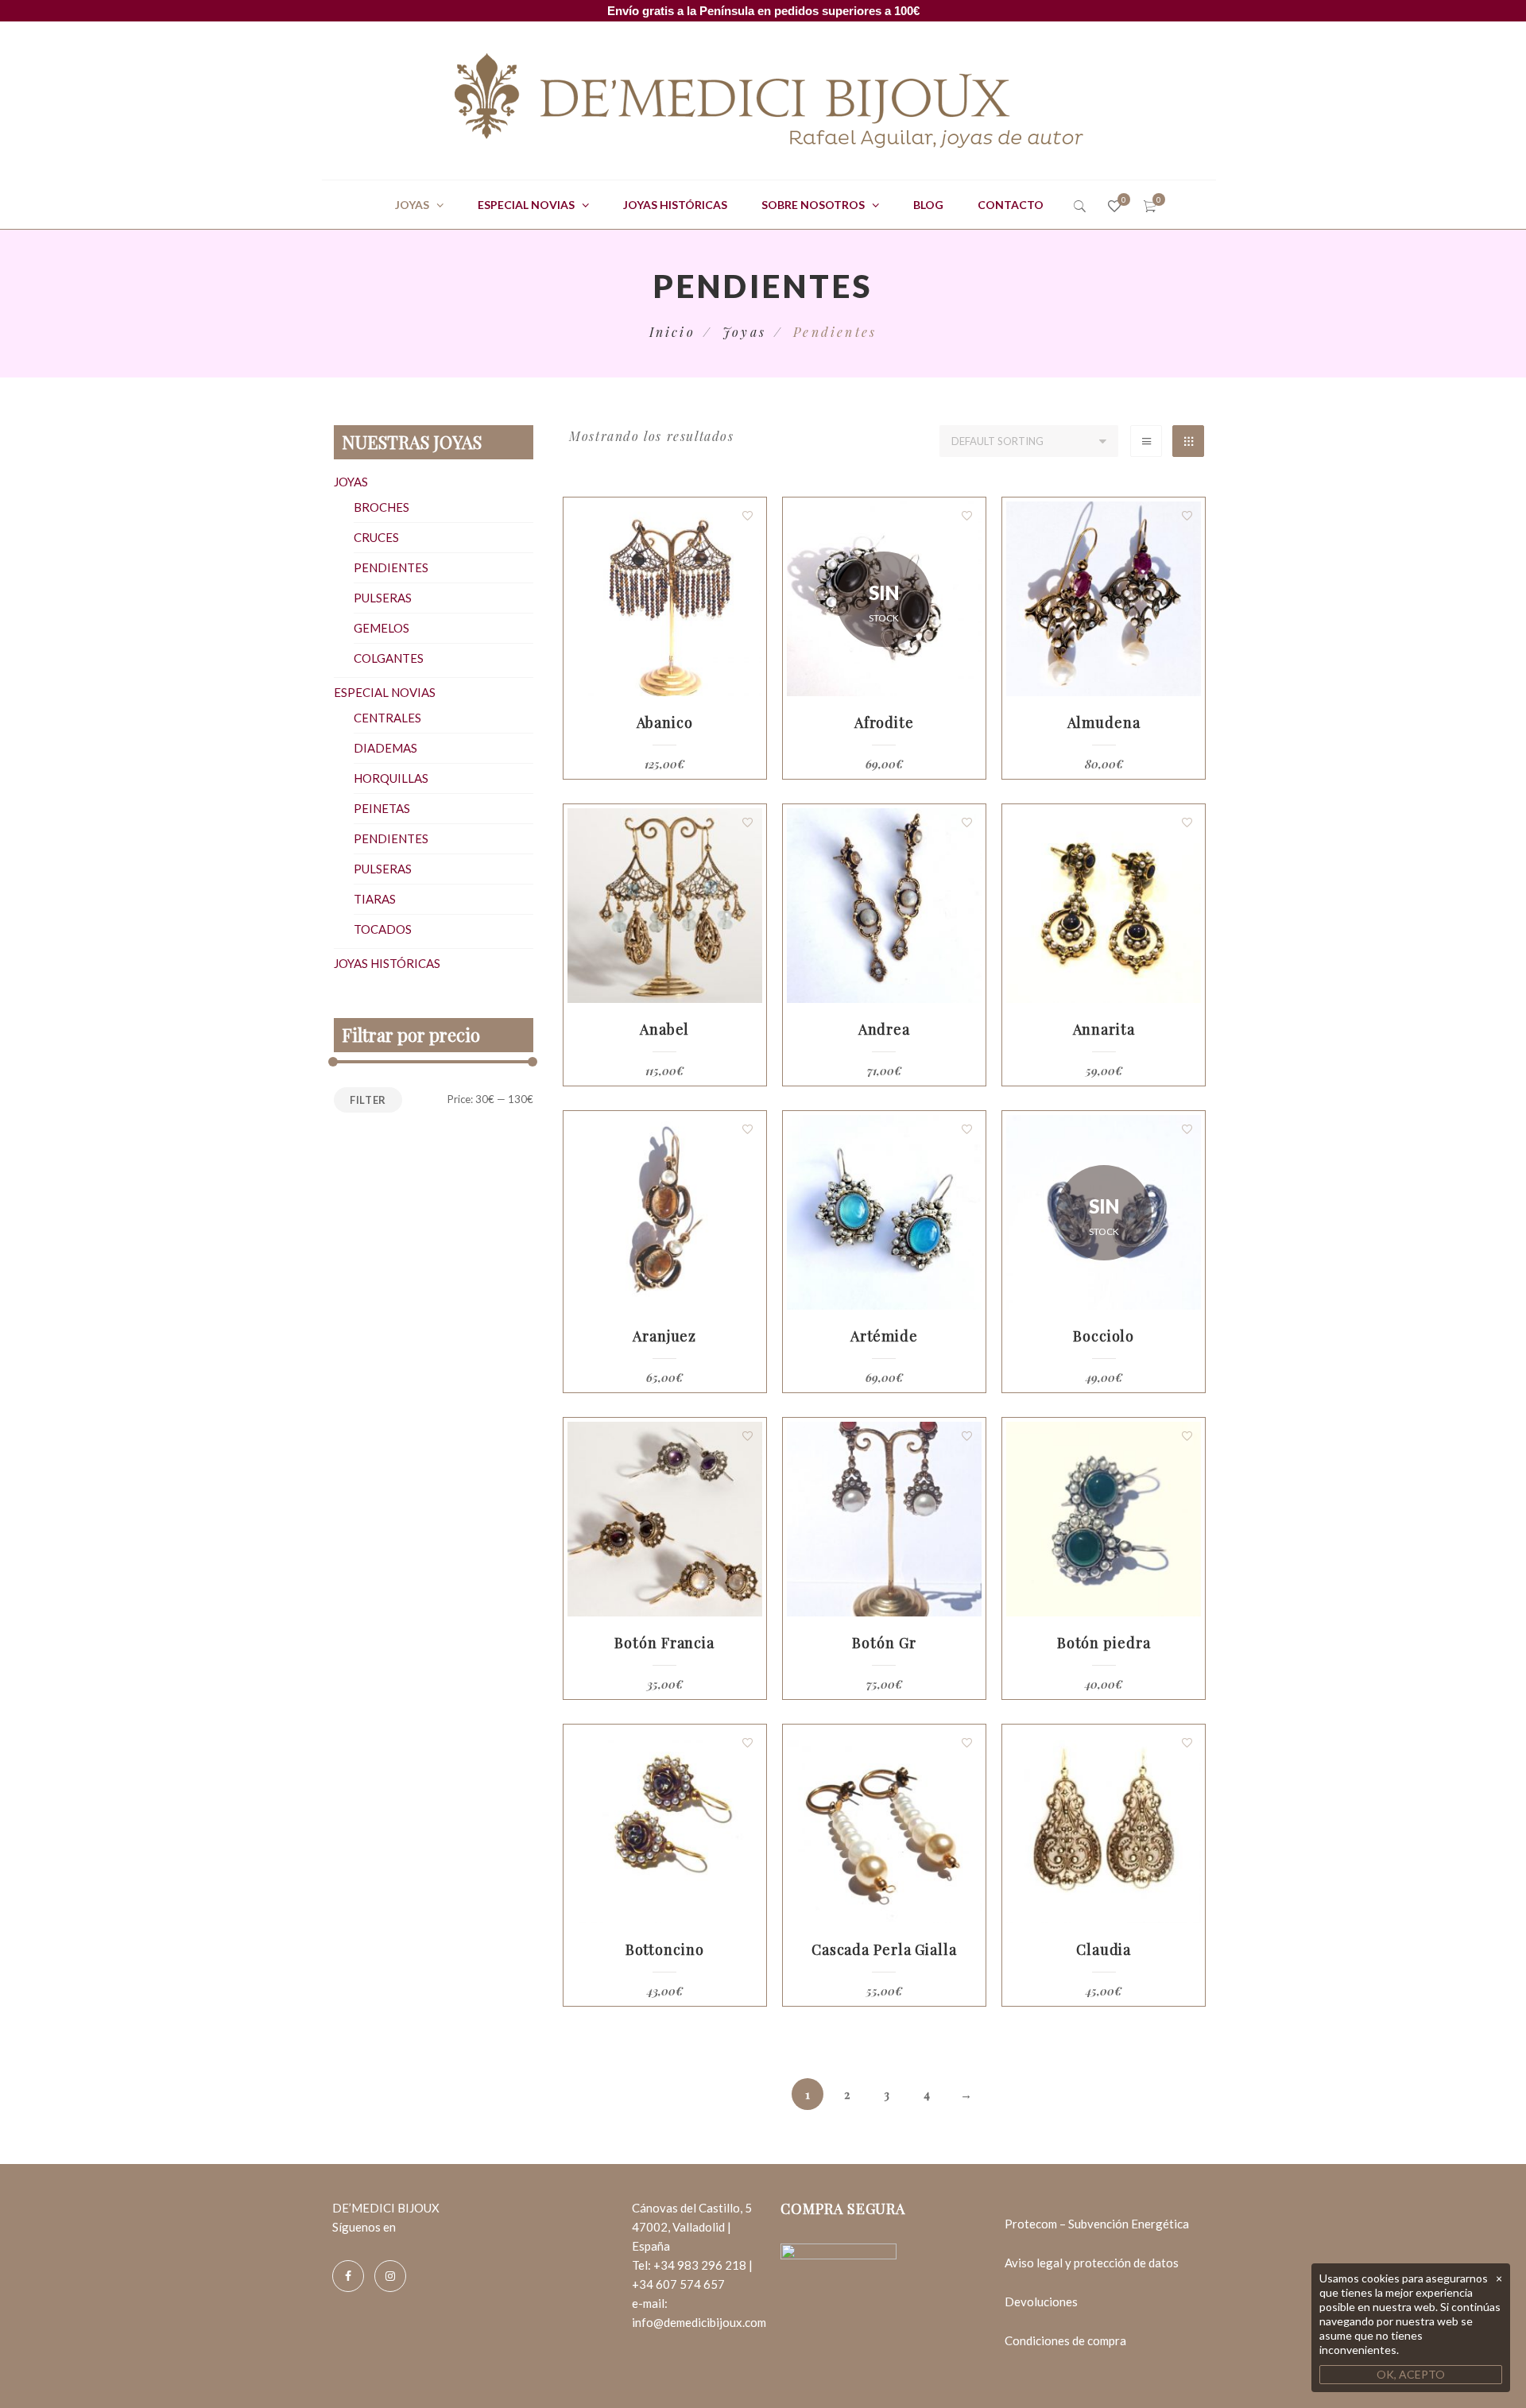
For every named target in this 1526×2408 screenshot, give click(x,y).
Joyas (412, 205)
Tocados (383, 929)
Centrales (387, 718)
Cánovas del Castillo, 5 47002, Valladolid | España (692, 2227)
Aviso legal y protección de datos (1092, 2263)
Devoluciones (1041, 2302)
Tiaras (375, 899)
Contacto (1011, 205)
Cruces (376, 537)
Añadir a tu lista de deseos (748, 516)
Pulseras (383, 598)
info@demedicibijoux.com (699, 2322)
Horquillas (391, 778)
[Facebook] (348, 2276)
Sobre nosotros (813, 205)
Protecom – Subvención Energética (1097, 2224)
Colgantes (389, 658)
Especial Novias (526, 205)
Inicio (672, 332)
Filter (368, 1100)
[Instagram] (390, 2276)
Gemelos (381, 628)
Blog (928, 205)
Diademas (385, 748)
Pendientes (391, 567)
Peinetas (382, 808)
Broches (381, 507)
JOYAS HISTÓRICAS (675, 205)
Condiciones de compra (1065, 2340)
